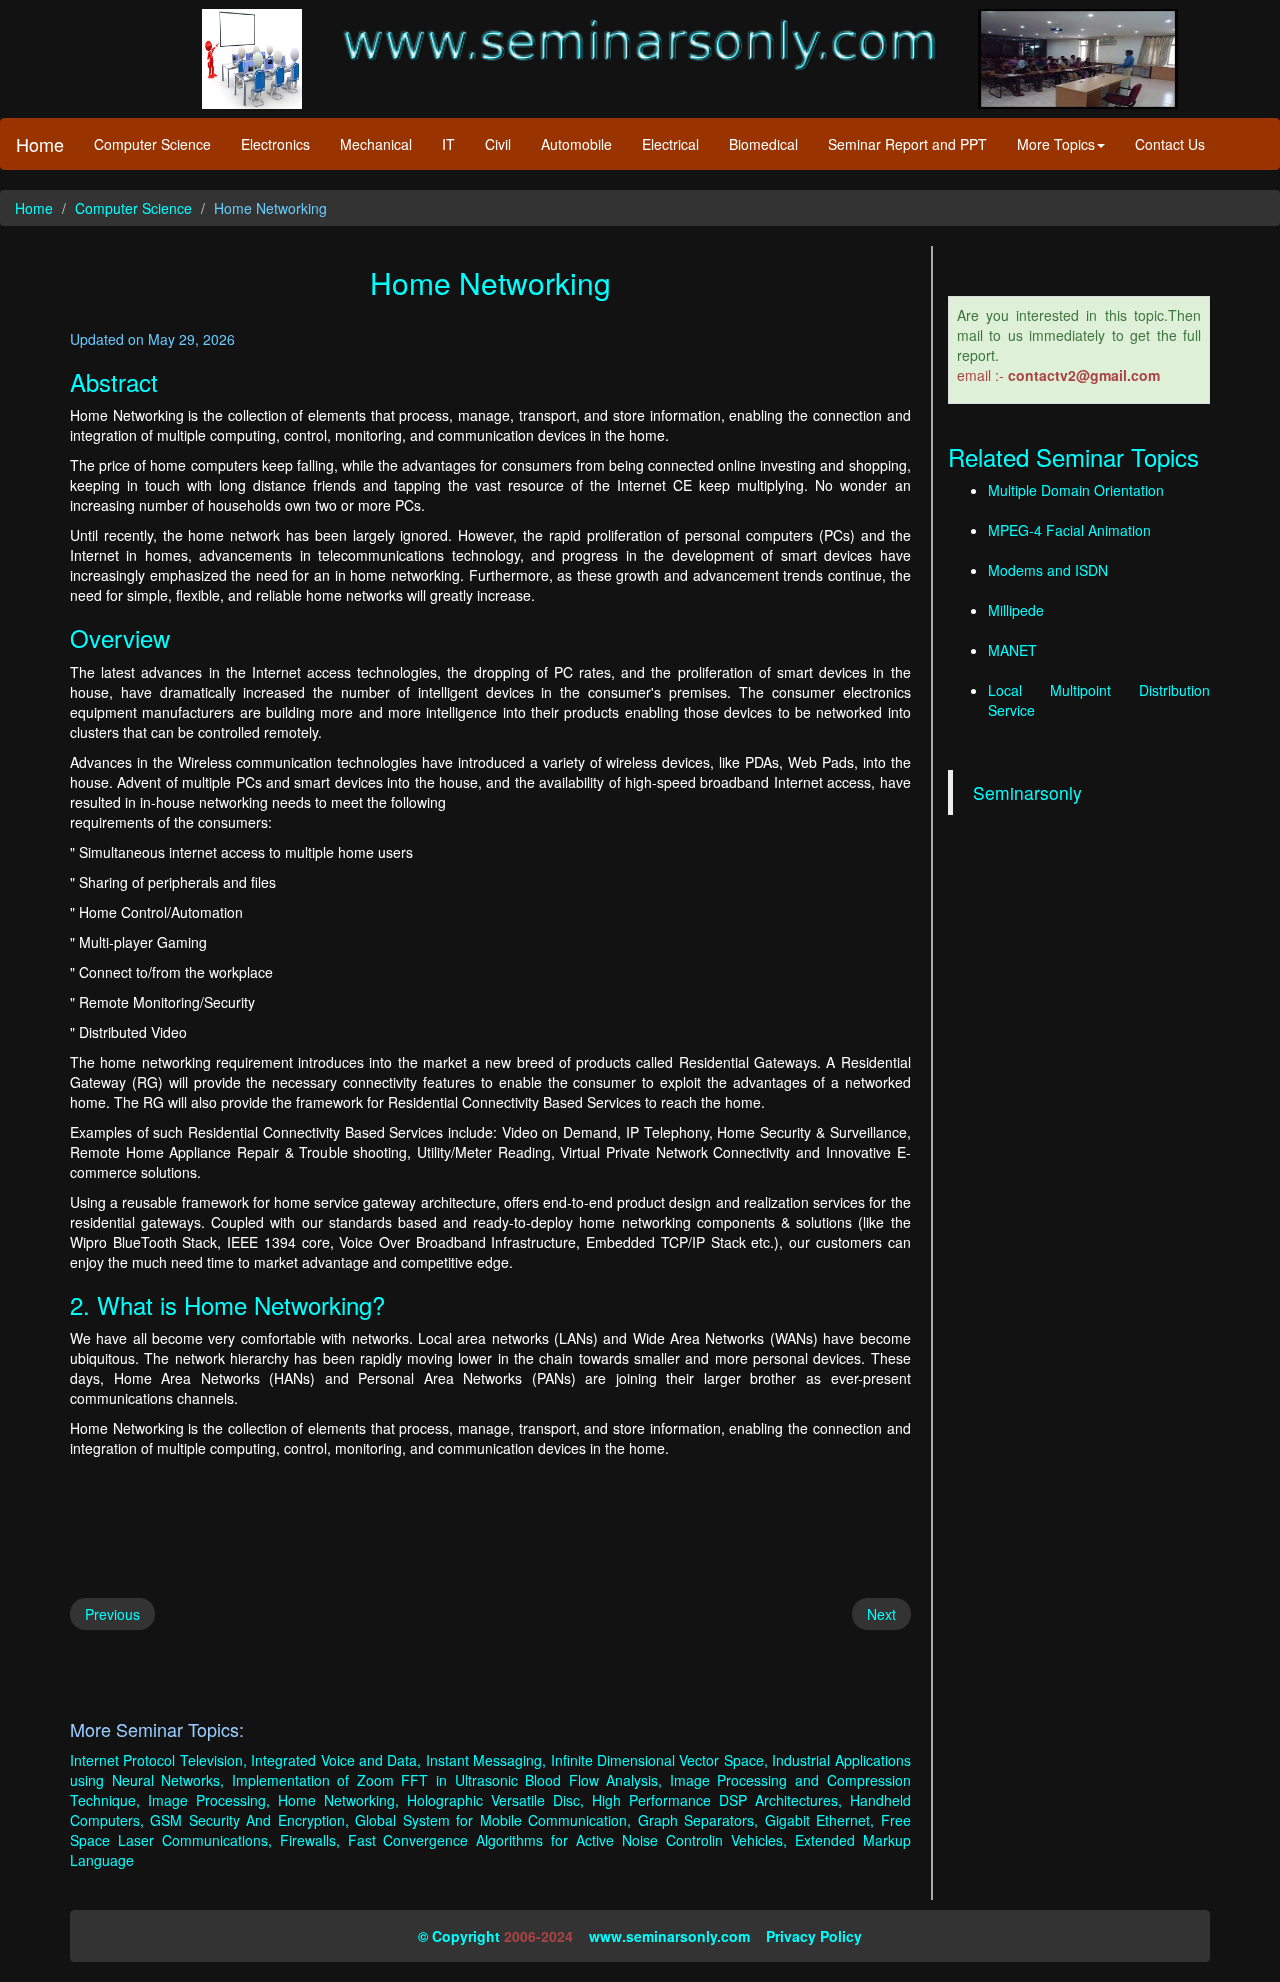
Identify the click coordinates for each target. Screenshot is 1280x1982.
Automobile (576, 144)
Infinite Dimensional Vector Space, (659, 1760)
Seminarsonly (1027, 792)
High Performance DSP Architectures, (717, 1800)
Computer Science (152, 144)
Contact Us (1170, 144)
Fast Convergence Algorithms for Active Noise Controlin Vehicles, (567, 1840)
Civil (498, 144)
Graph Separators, (698, 1820)
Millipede (1016, 610)
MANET (1012, 650)
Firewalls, (310, 1840)
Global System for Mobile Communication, (493, 1820)
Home (40, 144)
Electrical (670, 144)
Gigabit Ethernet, (819, 1820)
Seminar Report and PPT (907, 144)
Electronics (275, 144)
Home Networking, (338, 1800)
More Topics (1056, 144)
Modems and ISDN (1048, 570)
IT (448, 144)
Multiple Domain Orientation (1076, 490)
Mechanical (376, 144)
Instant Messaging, (486, 1760)
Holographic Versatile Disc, (495, 1800)
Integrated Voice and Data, (336, 1760)
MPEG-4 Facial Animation (1069, 530)
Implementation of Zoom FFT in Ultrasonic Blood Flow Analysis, (447, 1780)
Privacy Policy (814, 1936)
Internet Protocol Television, (158, 1760)
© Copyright (459, 1936)
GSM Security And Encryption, (249, 1820)
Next (881, 1614)
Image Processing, (209, 1800)
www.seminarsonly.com (669, 1936)
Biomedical (763, 144)
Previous (112, 1614)
